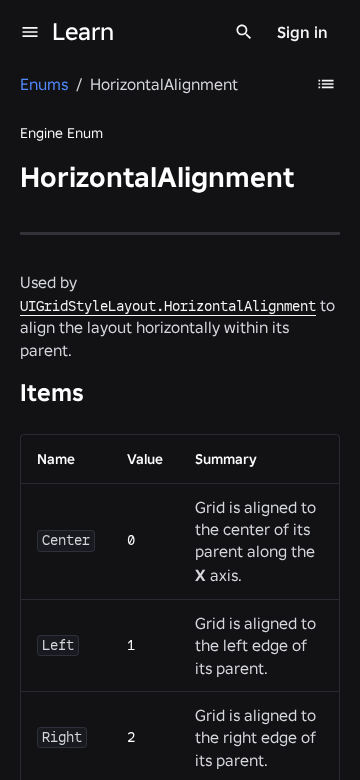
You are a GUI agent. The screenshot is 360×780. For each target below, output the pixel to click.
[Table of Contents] (326, 84)
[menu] (30, 32)
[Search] (244, 32)
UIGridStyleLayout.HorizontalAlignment (168, 306)
